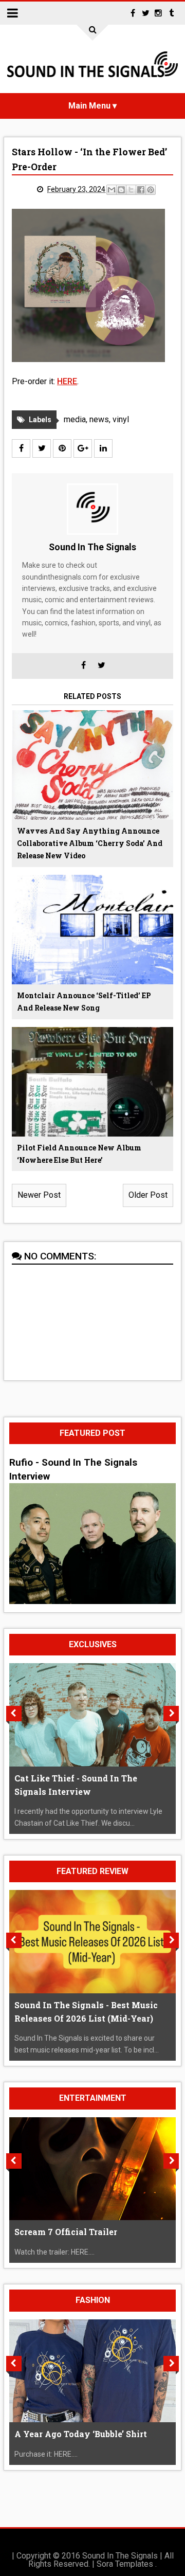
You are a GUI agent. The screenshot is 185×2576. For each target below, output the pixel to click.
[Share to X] (131, 190)
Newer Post (39, 1195)
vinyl (121, 419)
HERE (67, 381)
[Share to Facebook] (141, 190)
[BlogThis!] (121, 190)
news (99, 419)
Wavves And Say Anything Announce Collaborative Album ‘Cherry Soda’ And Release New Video (90, 843)
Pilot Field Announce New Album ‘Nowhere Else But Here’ (79, 1154)
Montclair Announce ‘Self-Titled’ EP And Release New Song (84, 1002)
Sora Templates (125, 2564)
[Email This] (112, 190)
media (75, 419)
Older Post (148, 1195)
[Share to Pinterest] (151, 190)
